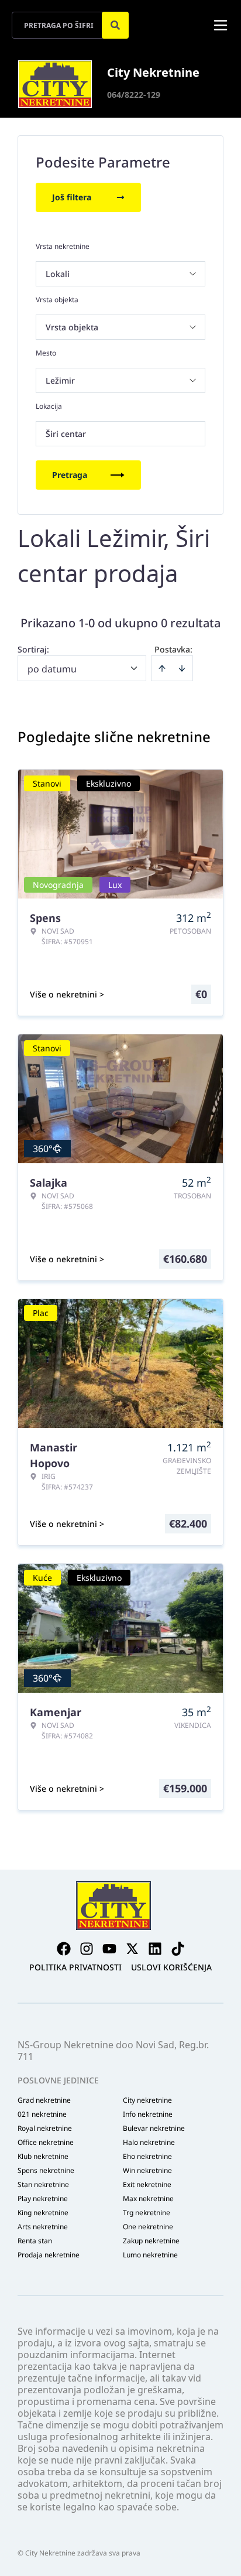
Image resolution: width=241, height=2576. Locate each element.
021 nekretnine (42, 2114)
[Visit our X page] (132, 1949)
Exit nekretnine (147, 2185)
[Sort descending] (182, 668)
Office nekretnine (46, 2143)
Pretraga (70, 475)
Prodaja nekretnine (49, 2255)
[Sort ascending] (162, 668)
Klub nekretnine (43, 2157)
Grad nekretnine (44, 2100)
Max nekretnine (148, 2199)
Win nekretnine (147, 2171)
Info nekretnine (148, 2114)
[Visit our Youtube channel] (109, 1949)
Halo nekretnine (149, 2143)
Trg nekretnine (147, 2213)
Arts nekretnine (43, 2227)
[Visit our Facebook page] (64, 1949)
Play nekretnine (43, 2199)
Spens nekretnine (46, 2171)
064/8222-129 (134, 95)
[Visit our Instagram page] (87, 1949)
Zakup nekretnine (151, 2241)
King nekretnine (43, 2213)
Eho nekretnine (147, 2157)
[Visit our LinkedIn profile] (155, 1949)
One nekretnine (148, 2227)
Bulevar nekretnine (154, 2129)
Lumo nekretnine (150, 2255)
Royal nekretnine (45, 2129)
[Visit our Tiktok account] (178, 1949)
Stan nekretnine (43, 2185)
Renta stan (35, 2241)
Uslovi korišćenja (171, 1967)
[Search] (115, 25)
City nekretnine (147, 2100)
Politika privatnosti (75, 1967)
